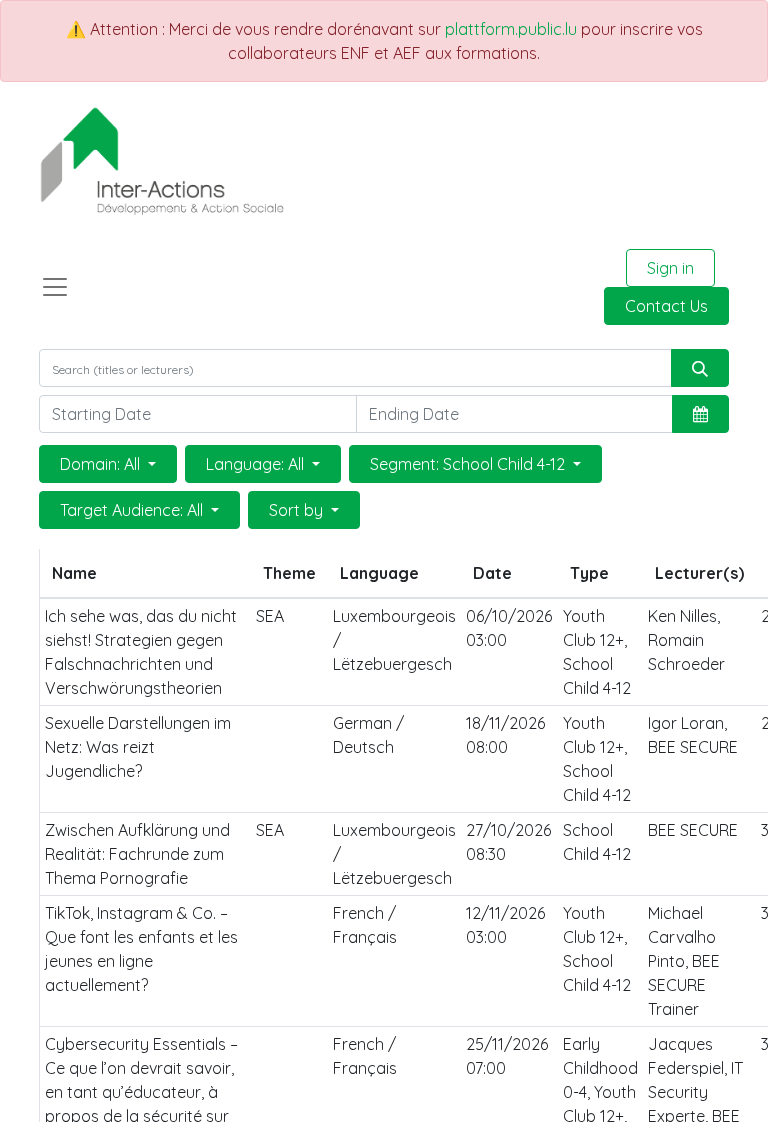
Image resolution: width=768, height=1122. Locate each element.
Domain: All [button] (102, 464)
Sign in (670, 268)
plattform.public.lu (511, 29)
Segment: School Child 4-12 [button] (469, 464)
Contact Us (666, 306)
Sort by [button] (298, 510)
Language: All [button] (257, 464)
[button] (700, 414)
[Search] (700, 368)
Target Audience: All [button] (133, 510)
